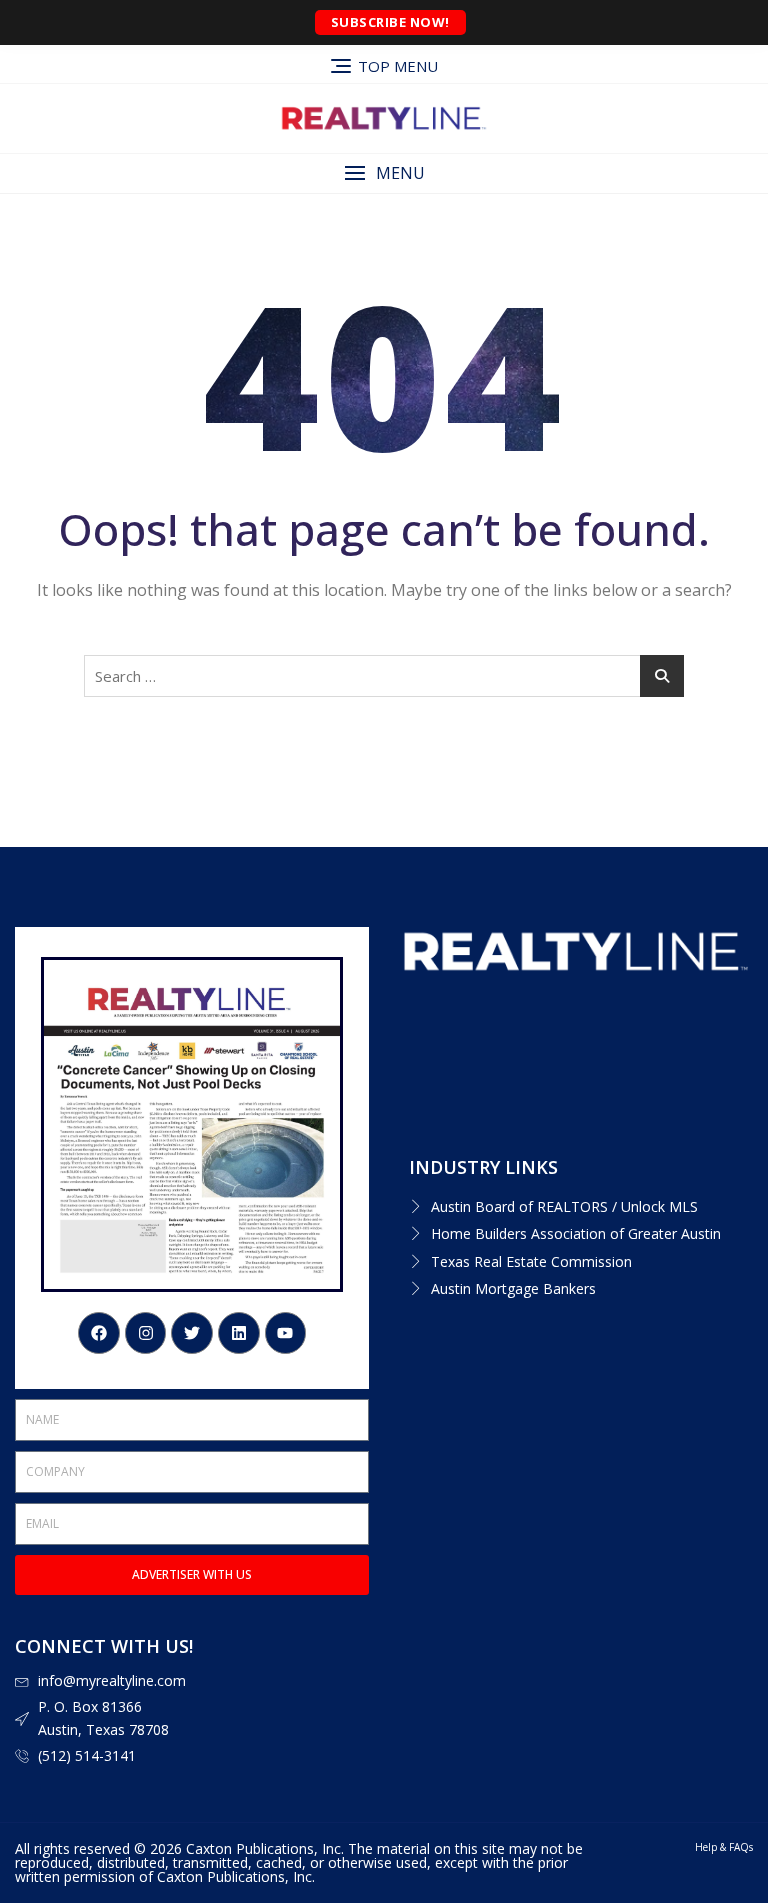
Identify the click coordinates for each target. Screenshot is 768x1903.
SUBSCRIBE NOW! (390, 22)
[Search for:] (384, 676)
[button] (384, 173)
